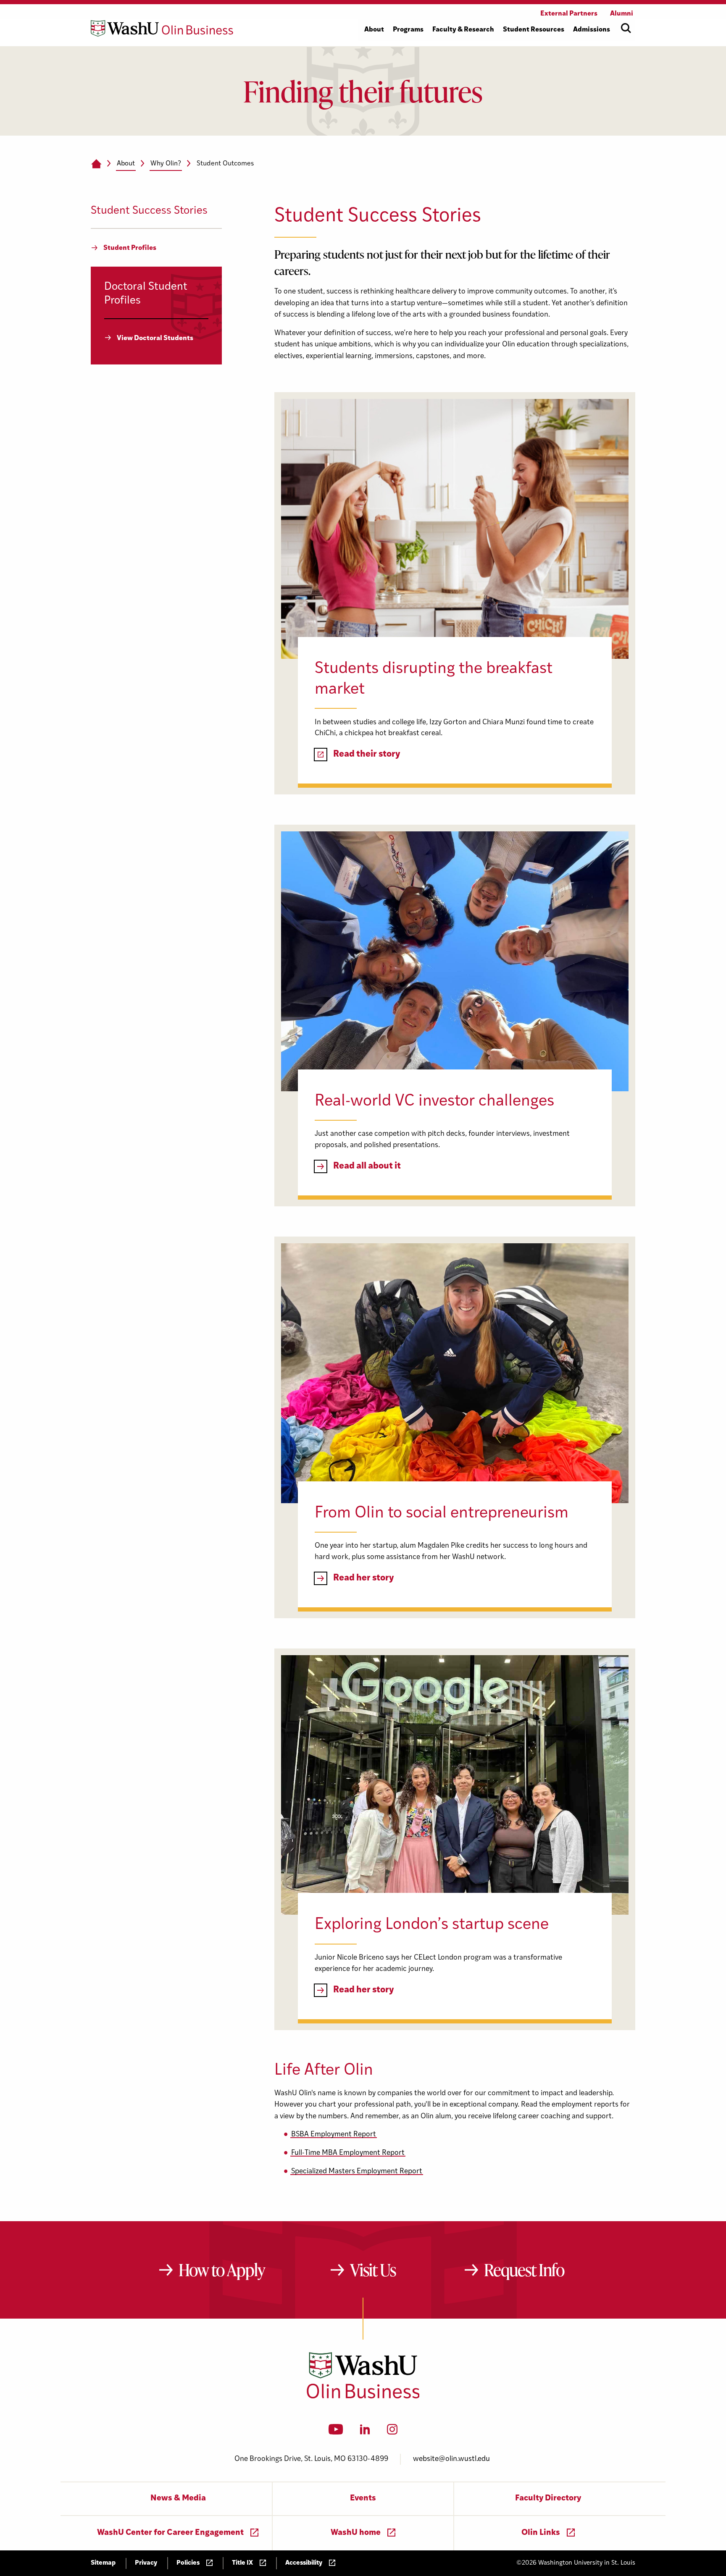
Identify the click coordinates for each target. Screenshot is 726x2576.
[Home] (96, 164)
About (126, 164)
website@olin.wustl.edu (451, 2459)
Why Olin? (166, 164)
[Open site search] (626, 28)
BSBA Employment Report (334, 2134)
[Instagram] (392, 2432)
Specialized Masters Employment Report (357, 2171)
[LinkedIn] (365, 2432)
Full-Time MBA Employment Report (348, 2153)
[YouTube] (336, 2432)
